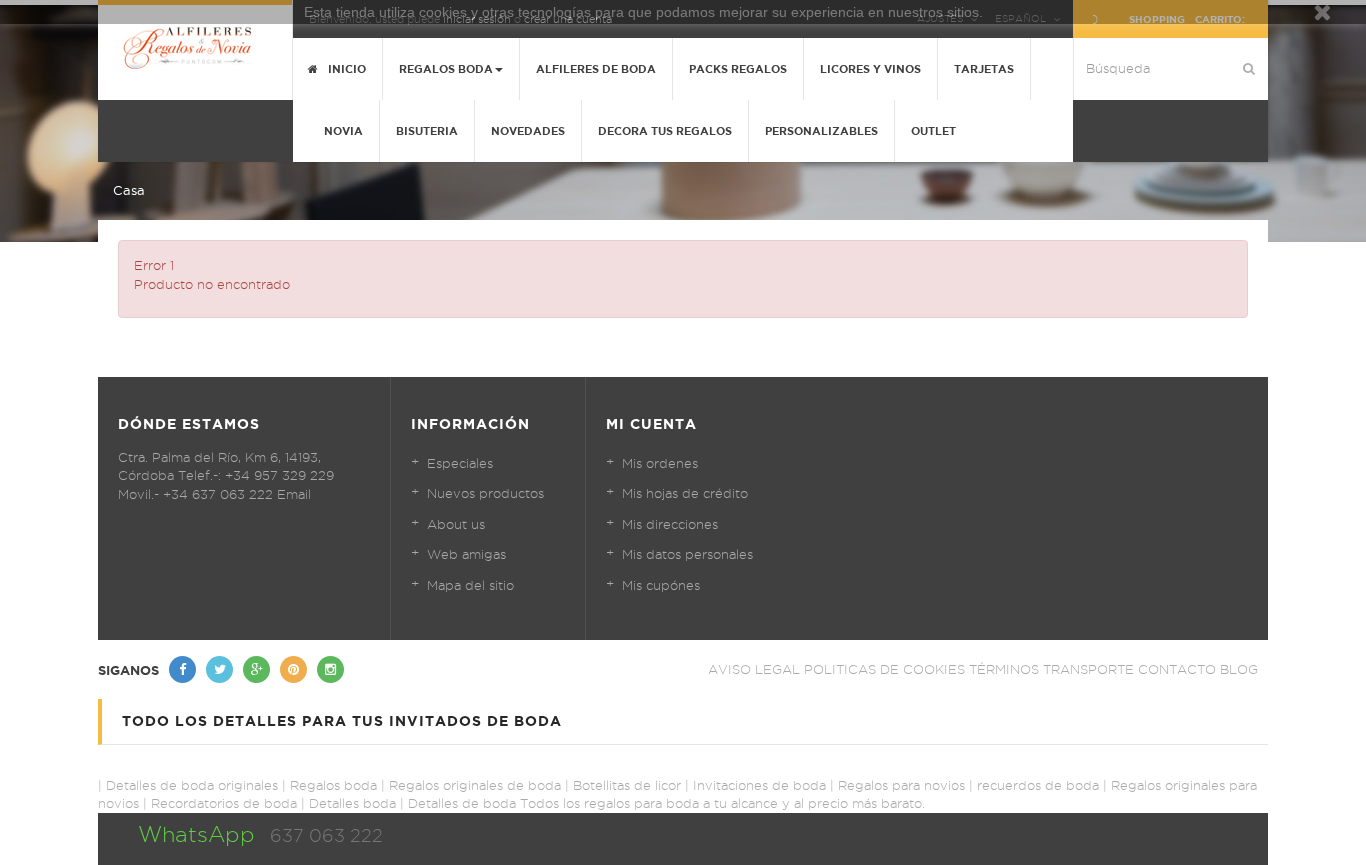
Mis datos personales (687, 554)
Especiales (460, 463)
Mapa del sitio (470, 585)
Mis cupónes (661, 585)
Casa (129, 190)
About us (456, 524)
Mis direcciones (670, 524)
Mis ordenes (660, 463)
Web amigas (466, 554)
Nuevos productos (485, 493)
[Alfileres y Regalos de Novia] (195, 47)
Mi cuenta (651, 424)
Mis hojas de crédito (685, 493)
